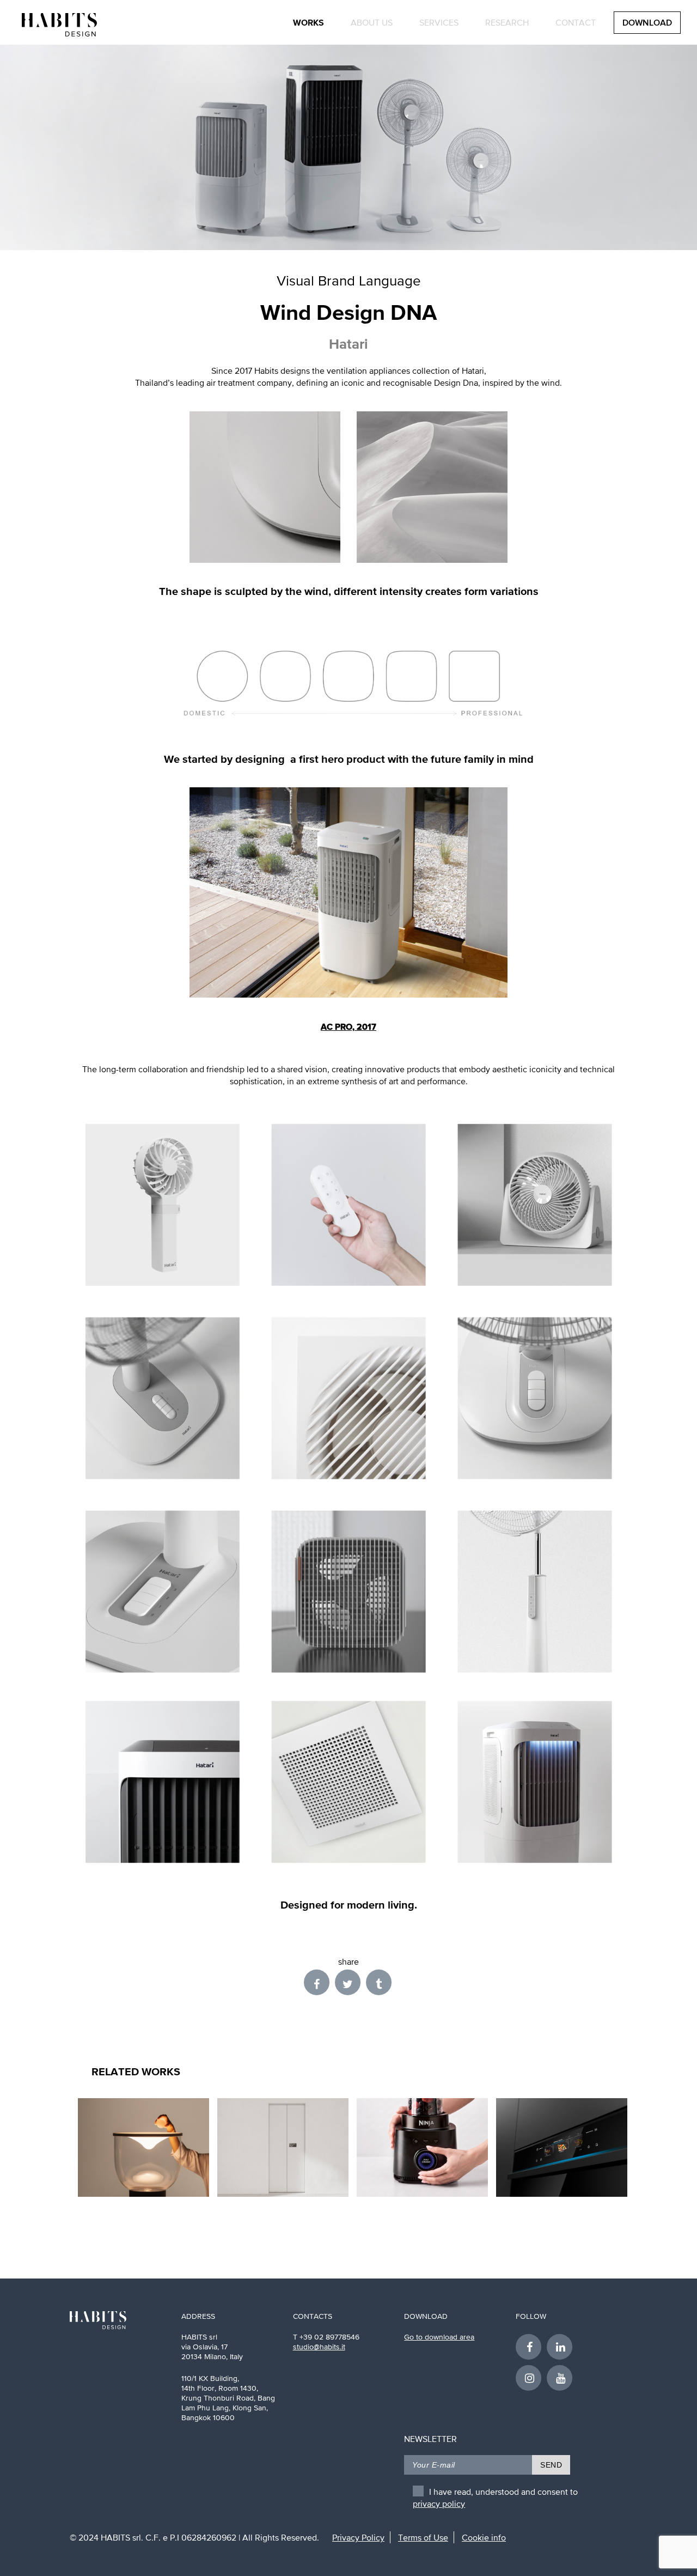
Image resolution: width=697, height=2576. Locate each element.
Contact (576, 22)
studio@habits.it (319, 2347)
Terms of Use (423, 2537)
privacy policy (439, 2504)
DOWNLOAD (647, 23)
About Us (372, 22)
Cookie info (484, 2537)
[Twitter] (350, 1982)
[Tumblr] (380, 1982)
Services (439, 22)
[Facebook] (319, 1982)
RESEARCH (507, 22)
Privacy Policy (358, 2537)
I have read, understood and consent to (495, 2494)
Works (308, 22)
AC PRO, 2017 (348, 1026)
